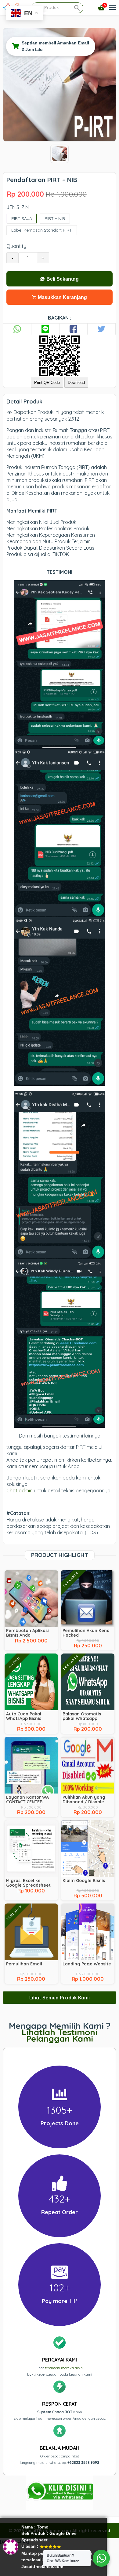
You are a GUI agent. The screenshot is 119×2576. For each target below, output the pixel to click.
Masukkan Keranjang (62, 297)
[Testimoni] (111, 33)
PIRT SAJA (22, 218)
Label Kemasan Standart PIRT (42, 230)
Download (76, 383)
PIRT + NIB (55, 218)
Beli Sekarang (62, 279)
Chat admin (20, 1491)
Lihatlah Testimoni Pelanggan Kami (60, 2035)
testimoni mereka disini (64, 2368)
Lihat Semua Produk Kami (60, 1998)
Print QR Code (47, 383)
